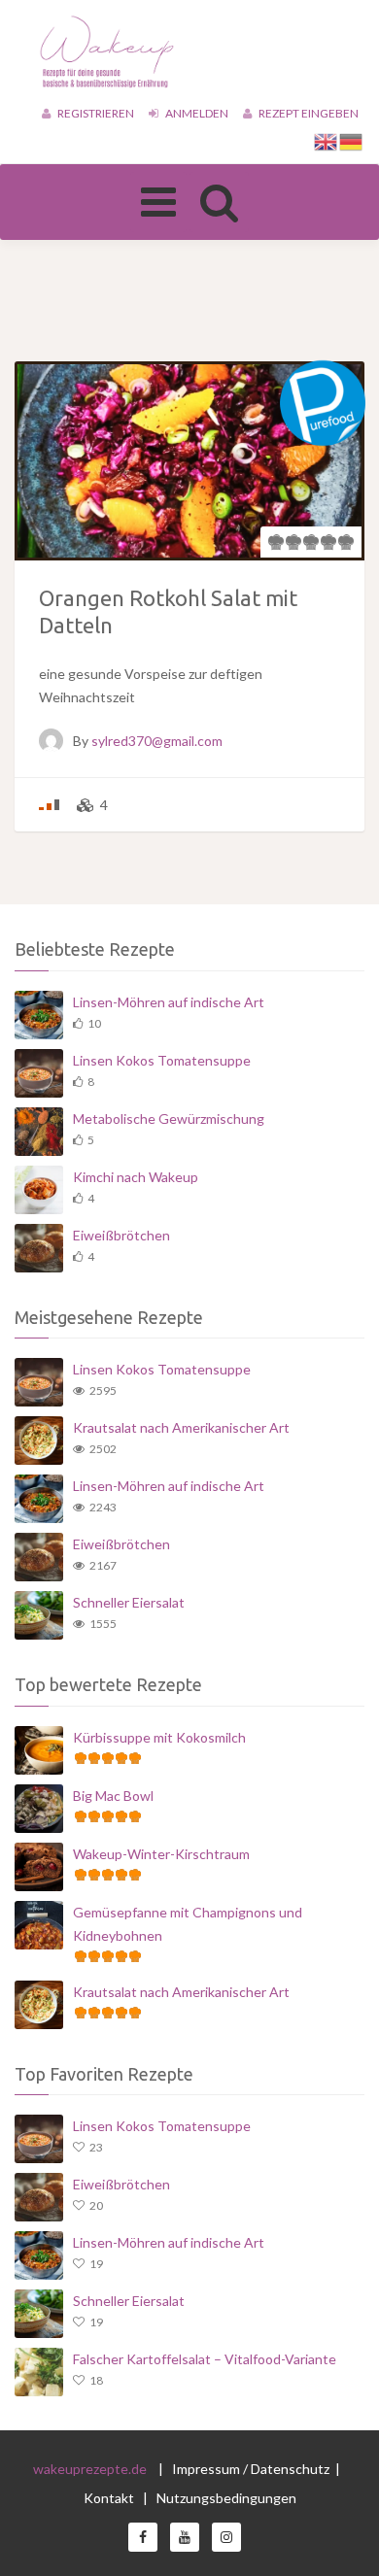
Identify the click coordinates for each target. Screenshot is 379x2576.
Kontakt (110, 2498)
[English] (327, 140)
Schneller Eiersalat (129, 1602)
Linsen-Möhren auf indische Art (169, 1002)
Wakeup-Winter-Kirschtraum (161, 1854)
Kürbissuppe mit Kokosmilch (159, 1737)
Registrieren (95, 113)
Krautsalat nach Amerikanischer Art (181, 1427)
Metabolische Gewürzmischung (169, 1119)
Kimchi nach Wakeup (136, 1177)
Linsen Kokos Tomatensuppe (162, 1060)
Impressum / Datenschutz (251, 2469)
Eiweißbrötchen (121, 1235)
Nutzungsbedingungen (226, 2498)
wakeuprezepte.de (90, 2469)
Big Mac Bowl (113, 1796)
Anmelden (196, 113)
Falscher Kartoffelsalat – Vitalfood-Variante (205, 2359)
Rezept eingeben (308, 113)
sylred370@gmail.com (157, 741)
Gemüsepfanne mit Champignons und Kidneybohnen (188, 1924)
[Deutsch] (352, 140)
